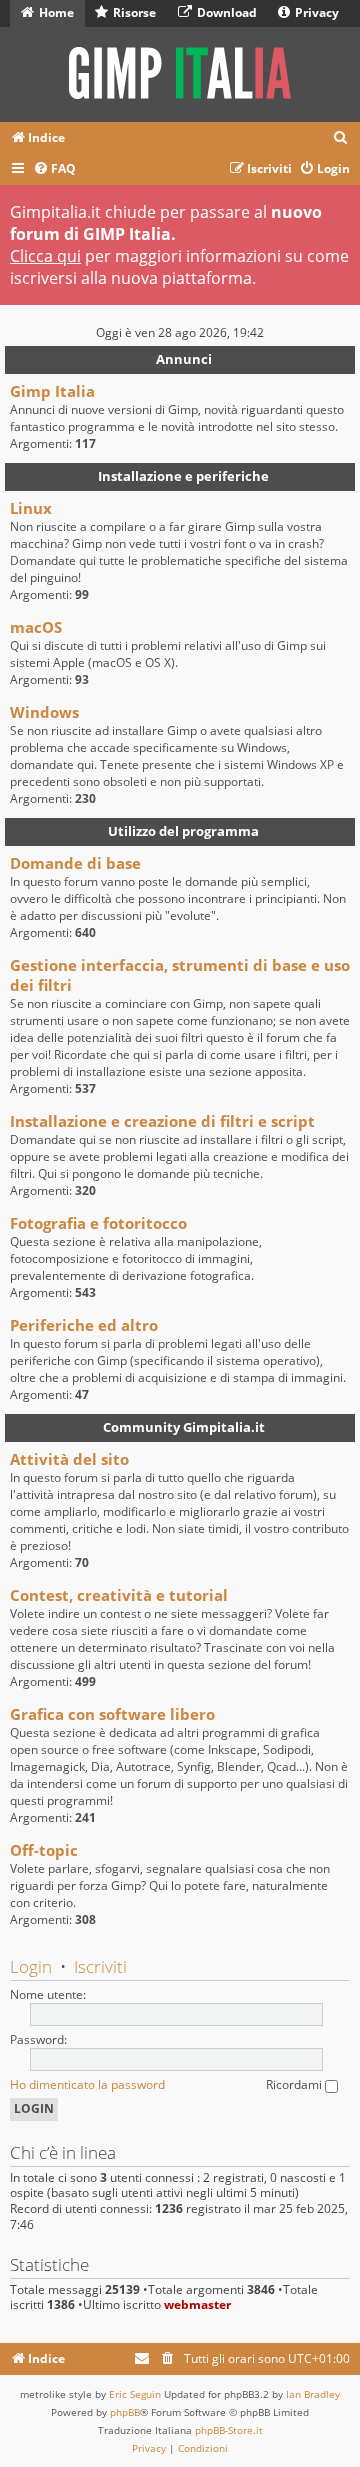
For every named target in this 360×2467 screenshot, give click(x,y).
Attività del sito (69, 1459)
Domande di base (75, 863)
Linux (31, 508)
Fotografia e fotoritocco (98, 1223)
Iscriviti (100, 1966)
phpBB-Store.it (229, 2430)
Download (225, 12)
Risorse (133, 12)
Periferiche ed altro (84, 1325)
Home (55, 12)
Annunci (184, 359)
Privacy (315, 12)
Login (31, 1966)
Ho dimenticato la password (87, 2084)
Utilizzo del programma (183, 831)
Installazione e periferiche (183, 476)
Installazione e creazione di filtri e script (162, 1121)
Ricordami (295, 2084)
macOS (36, 627)
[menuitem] (341, 138)
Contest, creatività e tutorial (119, 1595)
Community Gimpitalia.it (184, 1427)
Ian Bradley (313, 2394)
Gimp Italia (52, 391)
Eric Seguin (135, 2394)
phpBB (125, 2412)
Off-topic (44, 1850)
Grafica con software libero (112, 1714)
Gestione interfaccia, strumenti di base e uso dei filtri (180, 975)
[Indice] (180, 74)
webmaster (197, 2304)
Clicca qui (45, 256)
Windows (44, 712)
